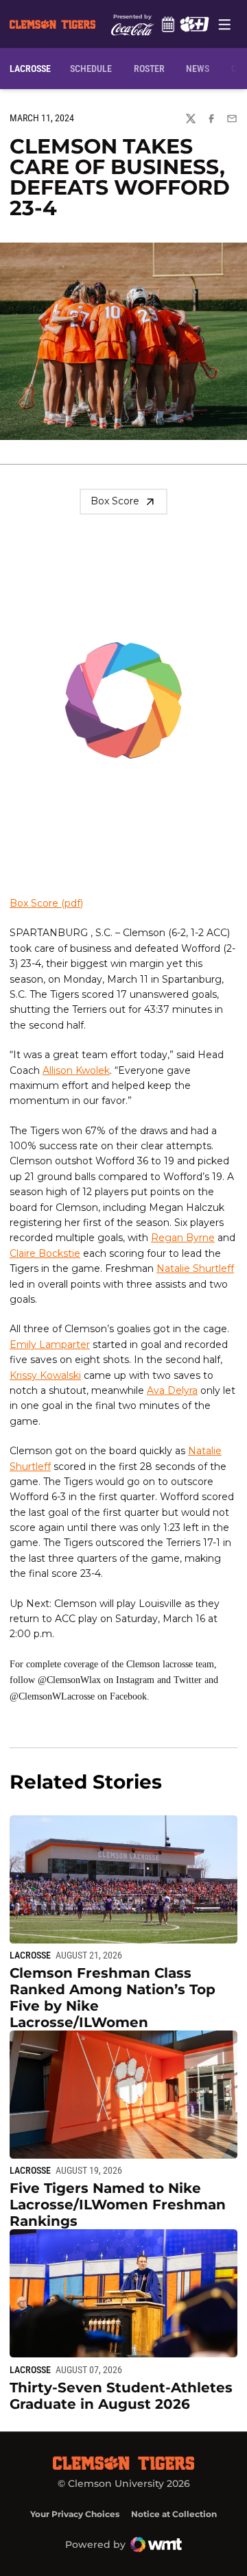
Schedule (168, 24)
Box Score (115, 501)
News (198, 69)
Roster (149, 69)
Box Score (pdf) (46, 903)
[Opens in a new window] (194, 24)
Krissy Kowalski (45, 1375)
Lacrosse (30, 1955)
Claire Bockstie (45, 1253)
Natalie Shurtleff (195, 1268)
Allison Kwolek (76, 1070)
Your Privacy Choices (75, 2514)
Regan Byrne (183, 1238)
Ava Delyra (172, 1390)
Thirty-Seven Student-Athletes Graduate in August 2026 (121, 2396)
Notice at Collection (174, 2514)
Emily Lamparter (50, 1345)
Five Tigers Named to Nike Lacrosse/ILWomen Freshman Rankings (118, 2205)
